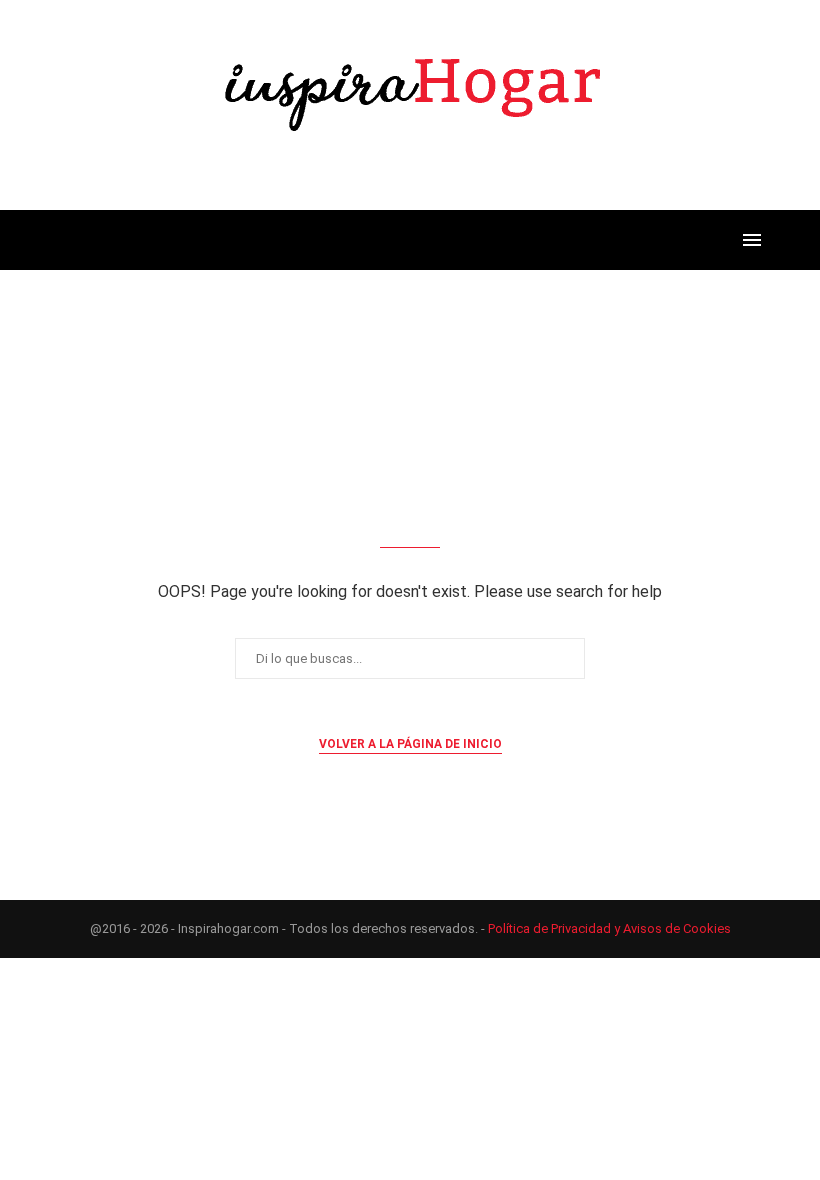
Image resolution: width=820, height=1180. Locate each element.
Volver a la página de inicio (410, 744)
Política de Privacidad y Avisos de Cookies (609, 928)
